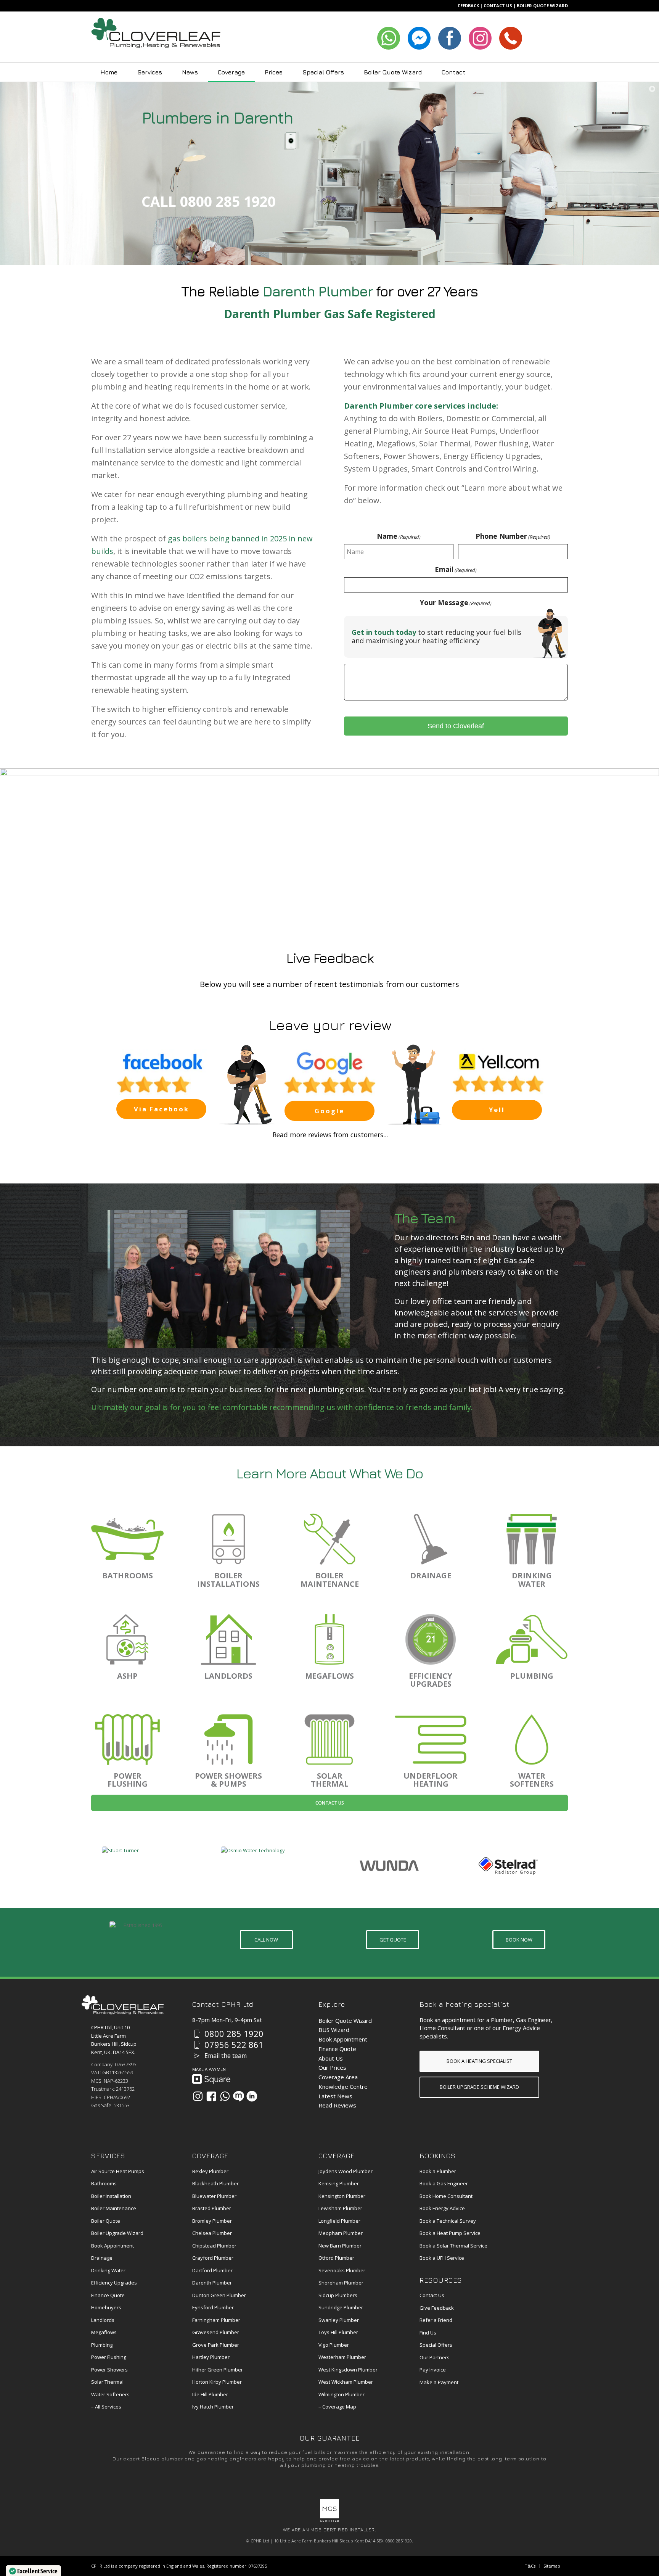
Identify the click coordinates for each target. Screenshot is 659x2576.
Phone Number (513, 536)
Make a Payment (439, 2382)
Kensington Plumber (342, 2196)
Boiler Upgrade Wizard (117, 2233)
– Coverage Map (337, 2407)
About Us (331, 2058)
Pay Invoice (433, 2370)
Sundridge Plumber (341, 2307)
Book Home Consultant (446, 2196)
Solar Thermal (107, 2382)
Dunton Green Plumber (219, 2295)
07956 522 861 (234, 2045)
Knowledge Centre (343, 2087)
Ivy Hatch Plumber (213, 2407)
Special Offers (436, 2345)
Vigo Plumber (334, 2345)
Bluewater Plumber (214, 2196)
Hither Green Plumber (218, 2370)
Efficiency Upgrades (114, 2283)
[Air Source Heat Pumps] (127, 1639)
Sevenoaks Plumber (342, 2270)
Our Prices (332, 2067)
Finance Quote (337, 2049)
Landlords (103, 2320)
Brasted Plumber (212, 2208)
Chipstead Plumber (214, 2246)
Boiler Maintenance (114, 2208)
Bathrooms (104, 2183)
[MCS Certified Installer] (329, 2520)
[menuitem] (109, 72)
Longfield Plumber (339, 2221)
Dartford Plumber (212, 2270)
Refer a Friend (436, 2320)
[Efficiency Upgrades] (431, 1639)
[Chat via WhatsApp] (225, 2096)
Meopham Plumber (341, 2233)
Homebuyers (106, 2307)
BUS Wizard (334, 2030)
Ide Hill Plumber (210, 2394)
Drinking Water (108, 2270)
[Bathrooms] (127, 1539)
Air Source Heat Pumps (118, 2171)
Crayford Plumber (213, 2258)
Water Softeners (110, 2394)
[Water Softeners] (532, 1740)
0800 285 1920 (234, 2033)
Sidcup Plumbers (338, 2295)
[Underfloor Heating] (431, 1740)
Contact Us (330, 1803)
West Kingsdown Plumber (348, 2370)
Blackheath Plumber (215, 2183)
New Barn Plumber (340, 2246)
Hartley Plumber (211, 2357)
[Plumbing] (532, 1639)
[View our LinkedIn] (252, 2096)
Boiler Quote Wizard (345, 2021)
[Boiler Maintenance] (329, 1539)
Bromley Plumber (212, 2221)
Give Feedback (437, 2308)
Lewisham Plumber (340, 2208)
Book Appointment (343, 2039)
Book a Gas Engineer (444, 2183)
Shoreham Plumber (341, 2283)
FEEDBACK (469, 6)
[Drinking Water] (532, 1539)
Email (456, 570)
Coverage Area (338, 2077)
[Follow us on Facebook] (211, 2096)
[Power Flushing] (127, 1740)
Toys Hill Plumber (338, 2332)
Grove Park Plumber (216, 2345)
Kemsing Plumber (339, 2183)
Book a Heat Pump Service (450, 2233)
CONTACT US (498, 6)
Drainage (102, 2258)
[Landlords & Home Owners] (228, 1639)
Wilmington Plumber (342, 2394)
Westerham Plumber (342, 2357)
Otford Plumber (336, 2258)
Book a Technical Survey (448, 2221)
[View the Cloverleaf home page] (123, 2012)
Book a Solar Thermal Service (453, 2246)
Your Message (456, 603)
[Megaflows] (329, 1639)
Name (399, 536)
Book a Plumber (438, 2171)
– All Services (106, 2407)
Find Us (428, 2333)
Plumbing (102, 2345)
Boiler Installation (111, 2196)
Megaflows (104, 2332)
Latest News (335, 2096)
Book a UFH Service (442, 2258)
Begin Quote (330, 893)
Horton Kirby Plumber (217, 2382)
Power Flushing (109, 2357)
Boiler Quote (106, 2221)
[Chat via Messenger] (239, 2096)
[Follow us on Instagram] (198, 2096)
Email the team (226, 2056)
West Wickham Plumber (346, 2382)
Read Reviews (337, 2105)
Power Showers (109, 2370)
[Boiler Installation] (228, 1539)
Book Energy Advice (442, 2208)
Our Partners (435, 2357)
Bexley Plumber (210, 2171)
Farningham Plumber (216, 2320)
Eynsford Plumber (213, 2307)
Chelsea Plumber (212, 2233)
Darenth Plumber (212, 2283)
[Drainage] (431, 1539)
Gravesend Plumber (216, 2332)
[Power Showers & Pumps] (228, 1740)
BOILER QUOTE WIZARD (542, 6)
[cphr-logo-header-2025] (156, 37)
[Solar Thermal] (329, 1740)
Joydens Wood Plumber (346, 2171)
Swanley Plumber (339, 2320)
